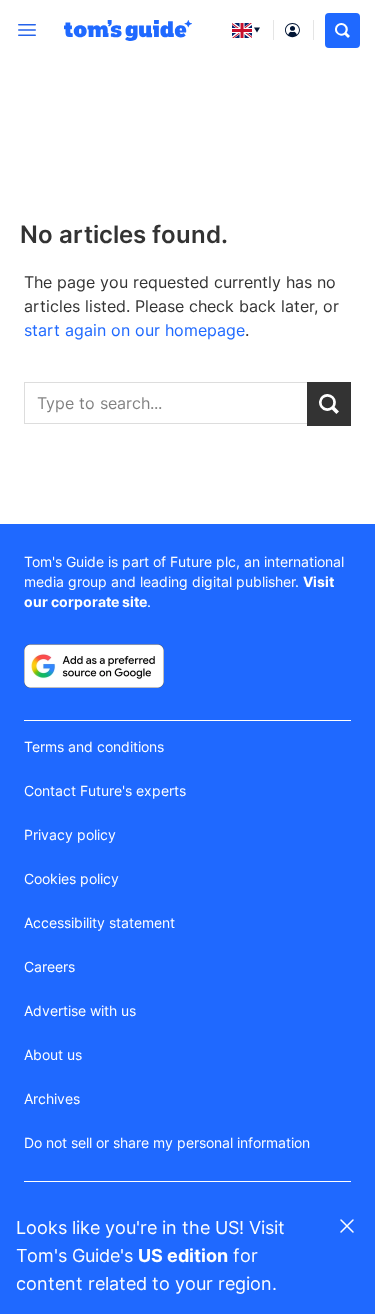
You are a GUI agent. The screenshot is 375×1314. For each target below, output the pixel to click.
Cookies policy (71, 878)
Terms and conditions (94, 746)
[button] (342, 30)
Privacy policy (70, 834)
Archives (52, 1098)
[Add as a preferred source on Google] (94, 666)
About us (53, 1054)
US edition (183, 1255)
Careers (49, 966)
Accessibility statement (99, 922)
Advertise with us (80, 1010)
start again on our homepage (134, 330)
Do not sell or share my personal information (167, 1142)
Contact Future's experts (105, 790)
